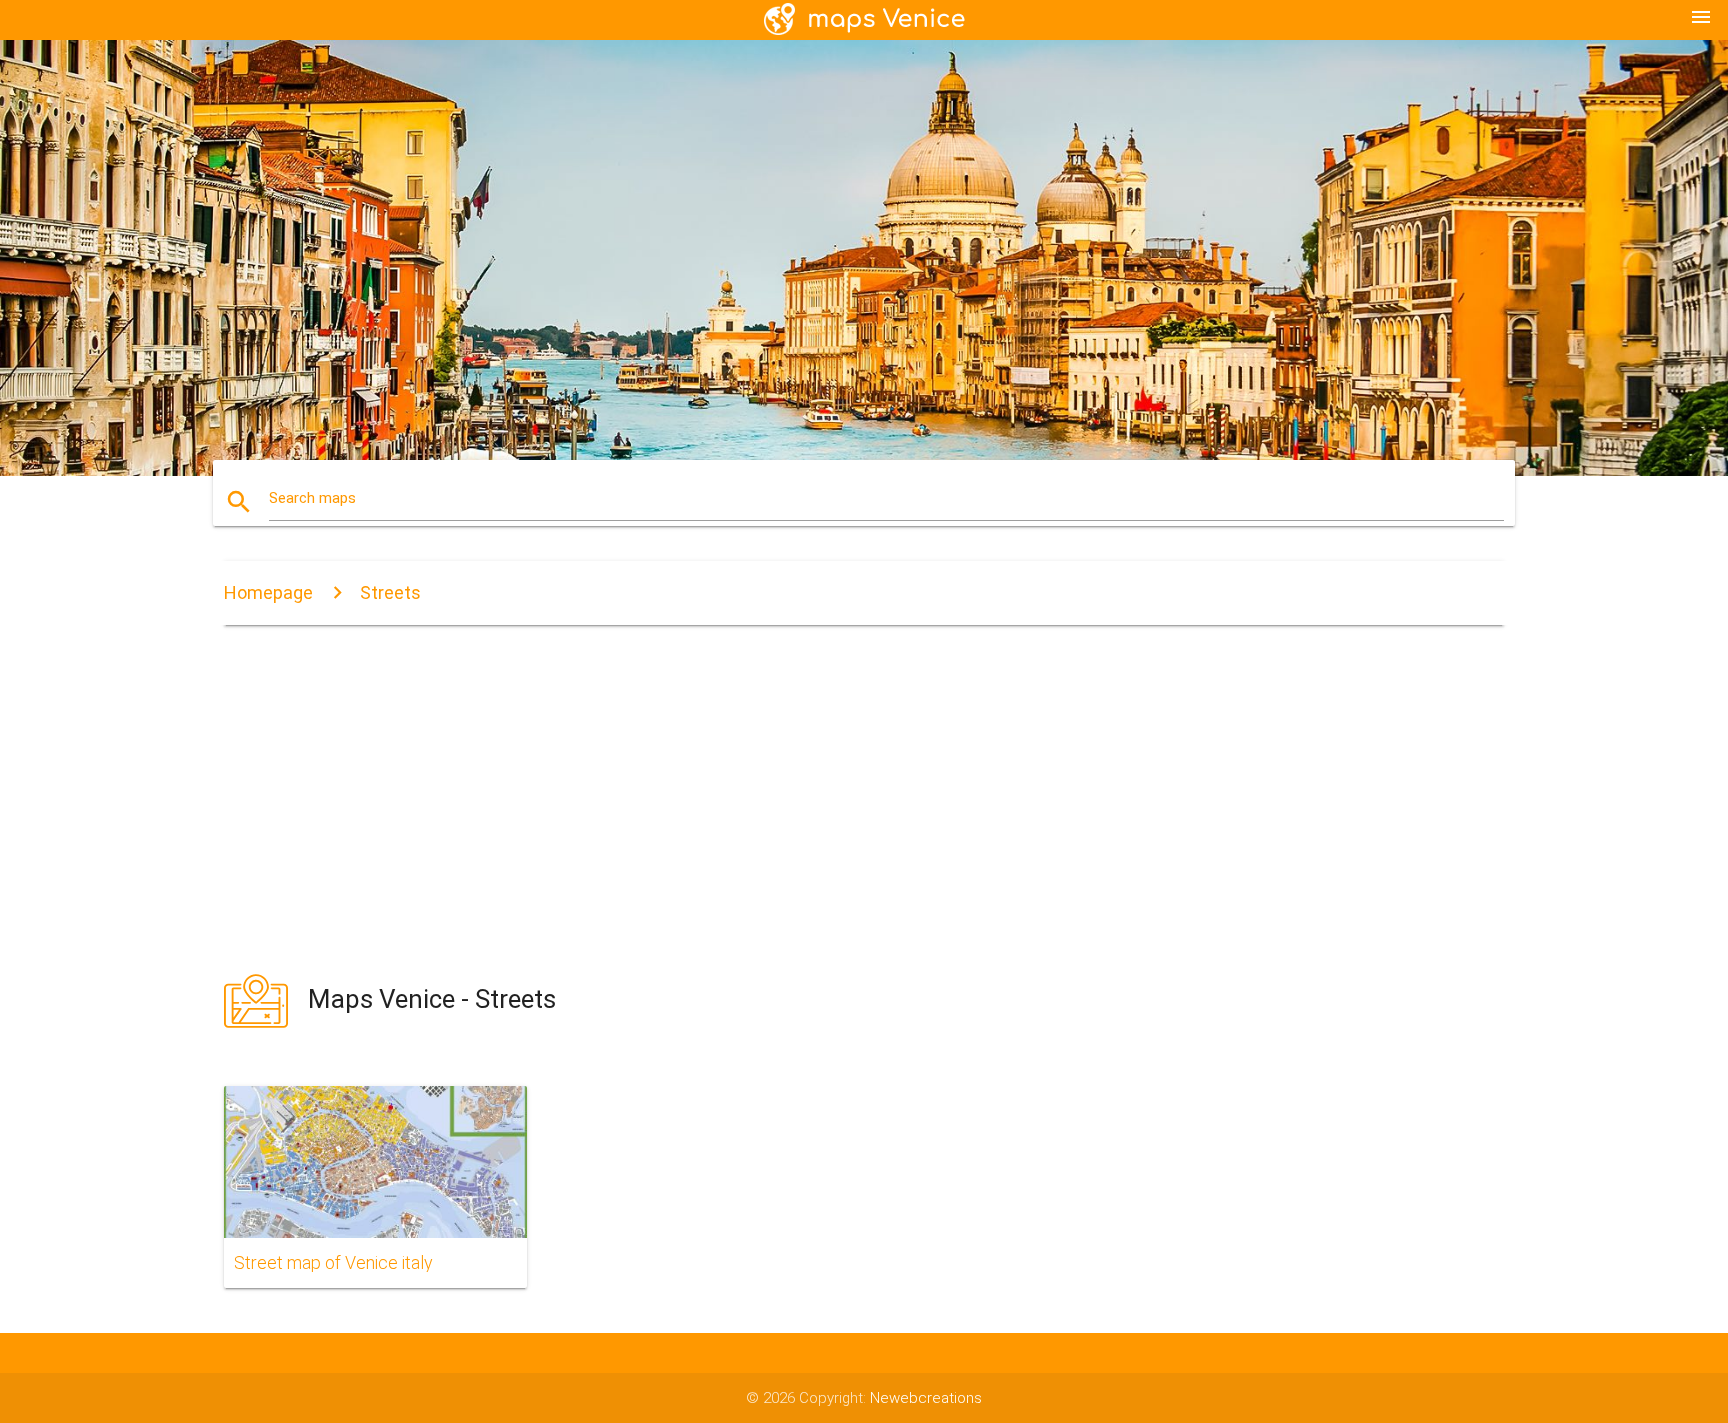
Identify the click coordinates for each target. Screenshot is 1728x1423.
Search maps (312, 498)
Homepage (268, 592)
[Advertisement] (864, 798)
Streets (390, 592)
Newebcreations (926, 1398)
